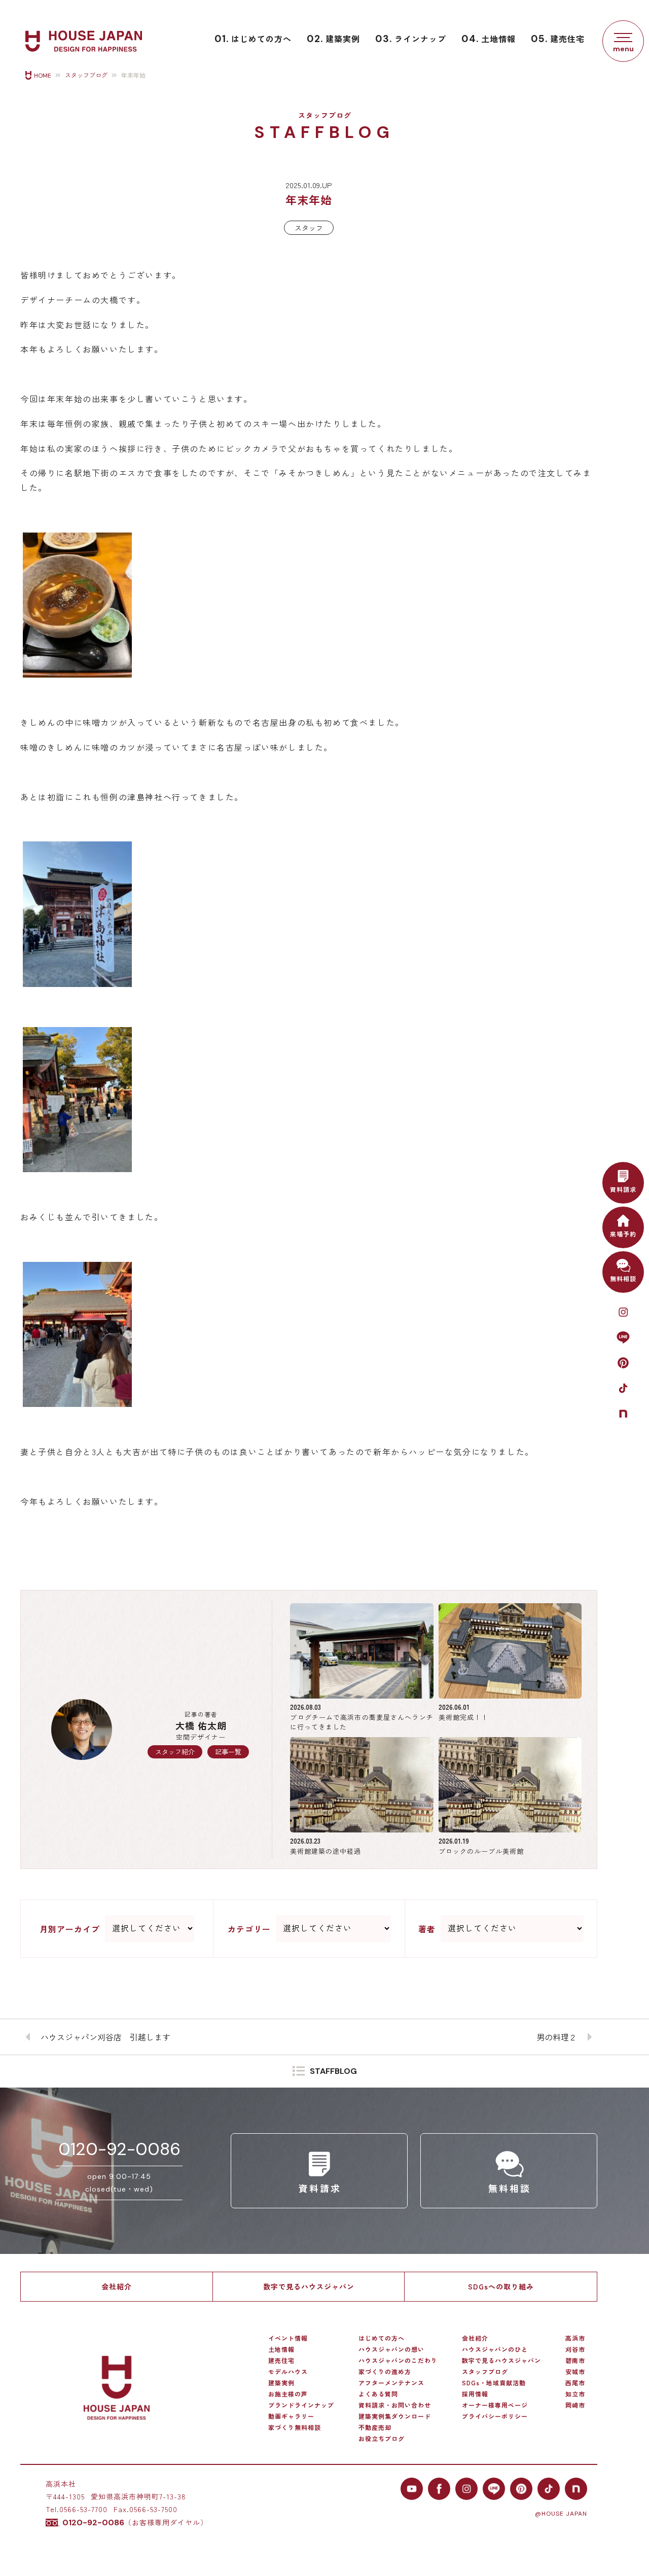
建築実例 (333, 39)
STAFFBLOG (333, 2072)
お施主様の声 (288, 2394)
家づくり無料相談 (295, 2427)
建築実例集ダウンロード (395, 2416)
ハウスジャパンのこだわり (398, 2360)
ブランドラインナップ (301, 2405)
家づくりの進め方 (385, 2372)
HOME (43, 76)
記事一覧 (228, 1752)
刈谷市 (575, 2349)
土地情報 (489, 39)
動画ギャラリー (291, 2416)
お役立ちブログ (382, 2439)
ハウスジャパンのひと (495, 2349)
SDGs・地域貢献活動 (494, 2383)
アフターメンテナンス (391, 2383)
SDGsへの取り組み (501, 2286)
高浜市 (575, 2338)
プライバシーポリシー (495, 2416)
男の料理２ (557, 2037)
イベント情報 (288, 2338)
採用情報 (475, 2394)
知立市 (575, 2394)
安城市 (575, 2372)
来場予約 (623, 1234)
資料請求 (623, 1189)
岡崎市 (575, 2405)
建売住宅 (558, 39)
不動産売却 (375, 2427)
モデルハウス (288, 2372)
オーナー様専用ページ (495, 2405)
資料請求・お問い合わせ (395, 2405)
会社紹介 (117, 2286)
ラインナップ (411, 39)
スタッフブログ (86, 76)
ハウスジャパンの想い (391, 2349)
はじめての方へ (253, 39)
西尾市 (575, 2383)
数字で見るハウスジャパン (309, 2286)
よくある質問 (378, 2394)
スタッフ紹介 (175, 1752)
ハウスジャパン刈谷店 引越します (105, 2037)
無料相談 (623, 1278)
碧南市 (575, 2360)
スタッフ (309, 228)
